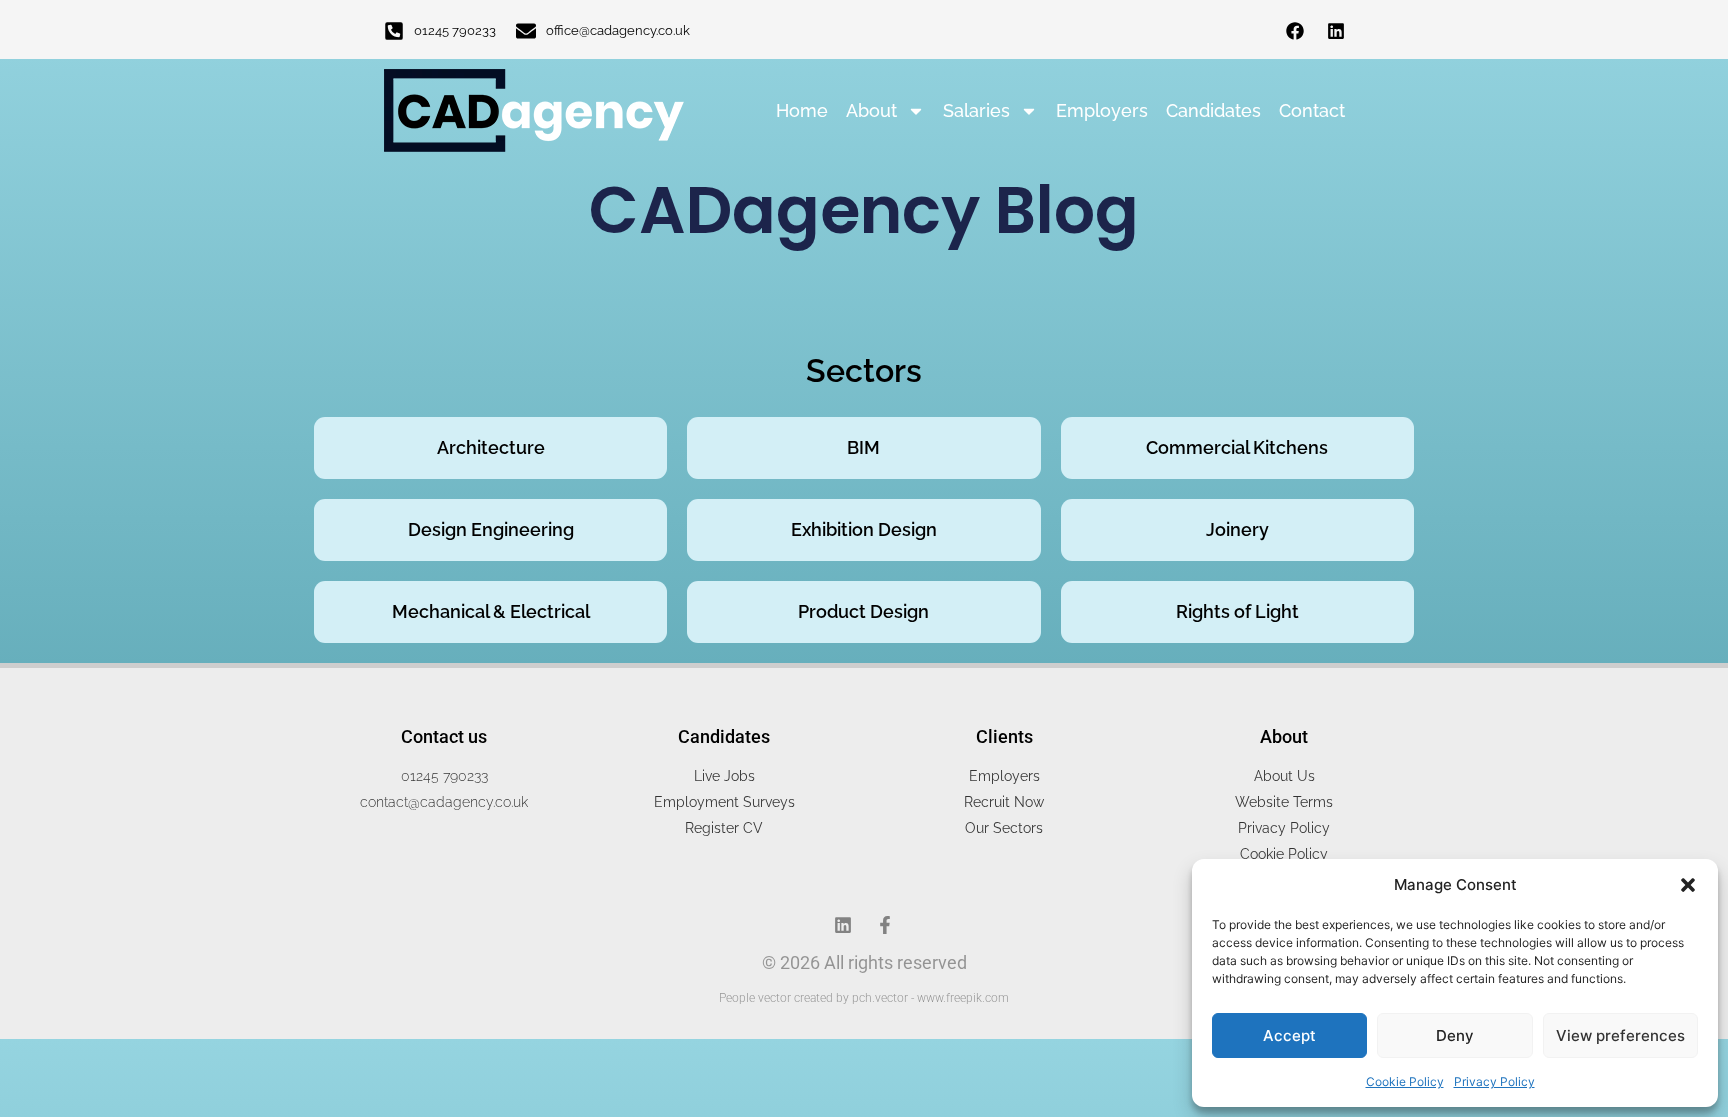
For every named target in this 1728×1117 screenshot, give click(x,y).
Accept (1289, 1035)
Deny (1455, 1035)
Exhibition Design (864, 529)
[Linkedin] (1336, 31)
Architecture (491, 447)
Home (802, 110)
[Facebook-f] (885, 925)
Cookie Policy (1405, 1081)
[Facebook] (1295, 31)
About (871, 110)
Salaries (976, 110)
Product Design (863, 611)
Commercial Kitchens (1237, 447)
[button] (1688, 885)
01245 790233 (455, 30)
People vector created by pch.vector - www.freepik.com (864, 998)
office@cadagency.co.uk (618, 30)
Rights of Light (1237, 611)
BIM (863, 447)
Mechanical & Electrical (491, 611)
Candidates (1213, 110)
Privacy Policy (1494, 1081)
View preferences (1620, 1035)
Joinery (1237, 529)
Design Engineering (491, 529)
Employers (1102, 110)
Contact (1312, 110)
